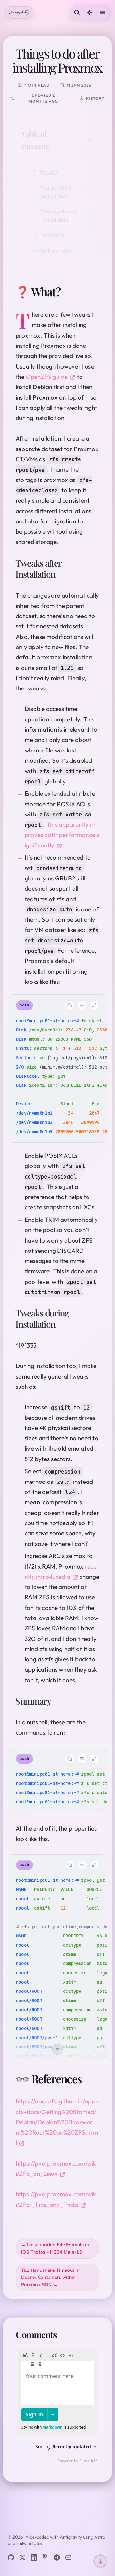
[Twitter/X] (22, 2557)
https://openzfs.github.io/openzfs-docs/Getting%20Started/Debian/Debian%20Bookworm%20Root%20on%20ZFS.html (57, 2122)
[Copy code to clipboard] (70, 1005)
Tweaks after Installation (55, 192)
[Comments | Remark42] (57, 2408)
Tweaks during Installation (59, 215)
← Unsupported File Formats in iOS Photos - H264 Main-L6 (55, 2248)
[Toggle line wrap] (82, 1005)
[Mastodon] (45, 2557)
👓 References (51, 250)
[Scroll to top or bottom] (100, 2561)
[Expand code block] (57, 2051)
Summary (53, 235)
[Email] (68, 2557)
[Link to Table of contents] (82, 140)
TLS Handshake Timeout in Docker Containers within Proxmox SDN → (50, 2278)
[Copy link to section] (68, 291)
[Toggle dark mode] (90, 12)
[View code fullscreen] (94, 1005)
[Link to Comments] (64, 2334)
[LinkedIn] (34, 2557)
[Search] (77, 12)
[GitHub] (11, 2557)
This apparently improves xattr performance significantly (62, 835)
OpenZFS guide (47, 377)
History (95, 98)
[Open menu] (103, 12)
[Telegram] (57, 2557)
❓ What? (44, 172)
